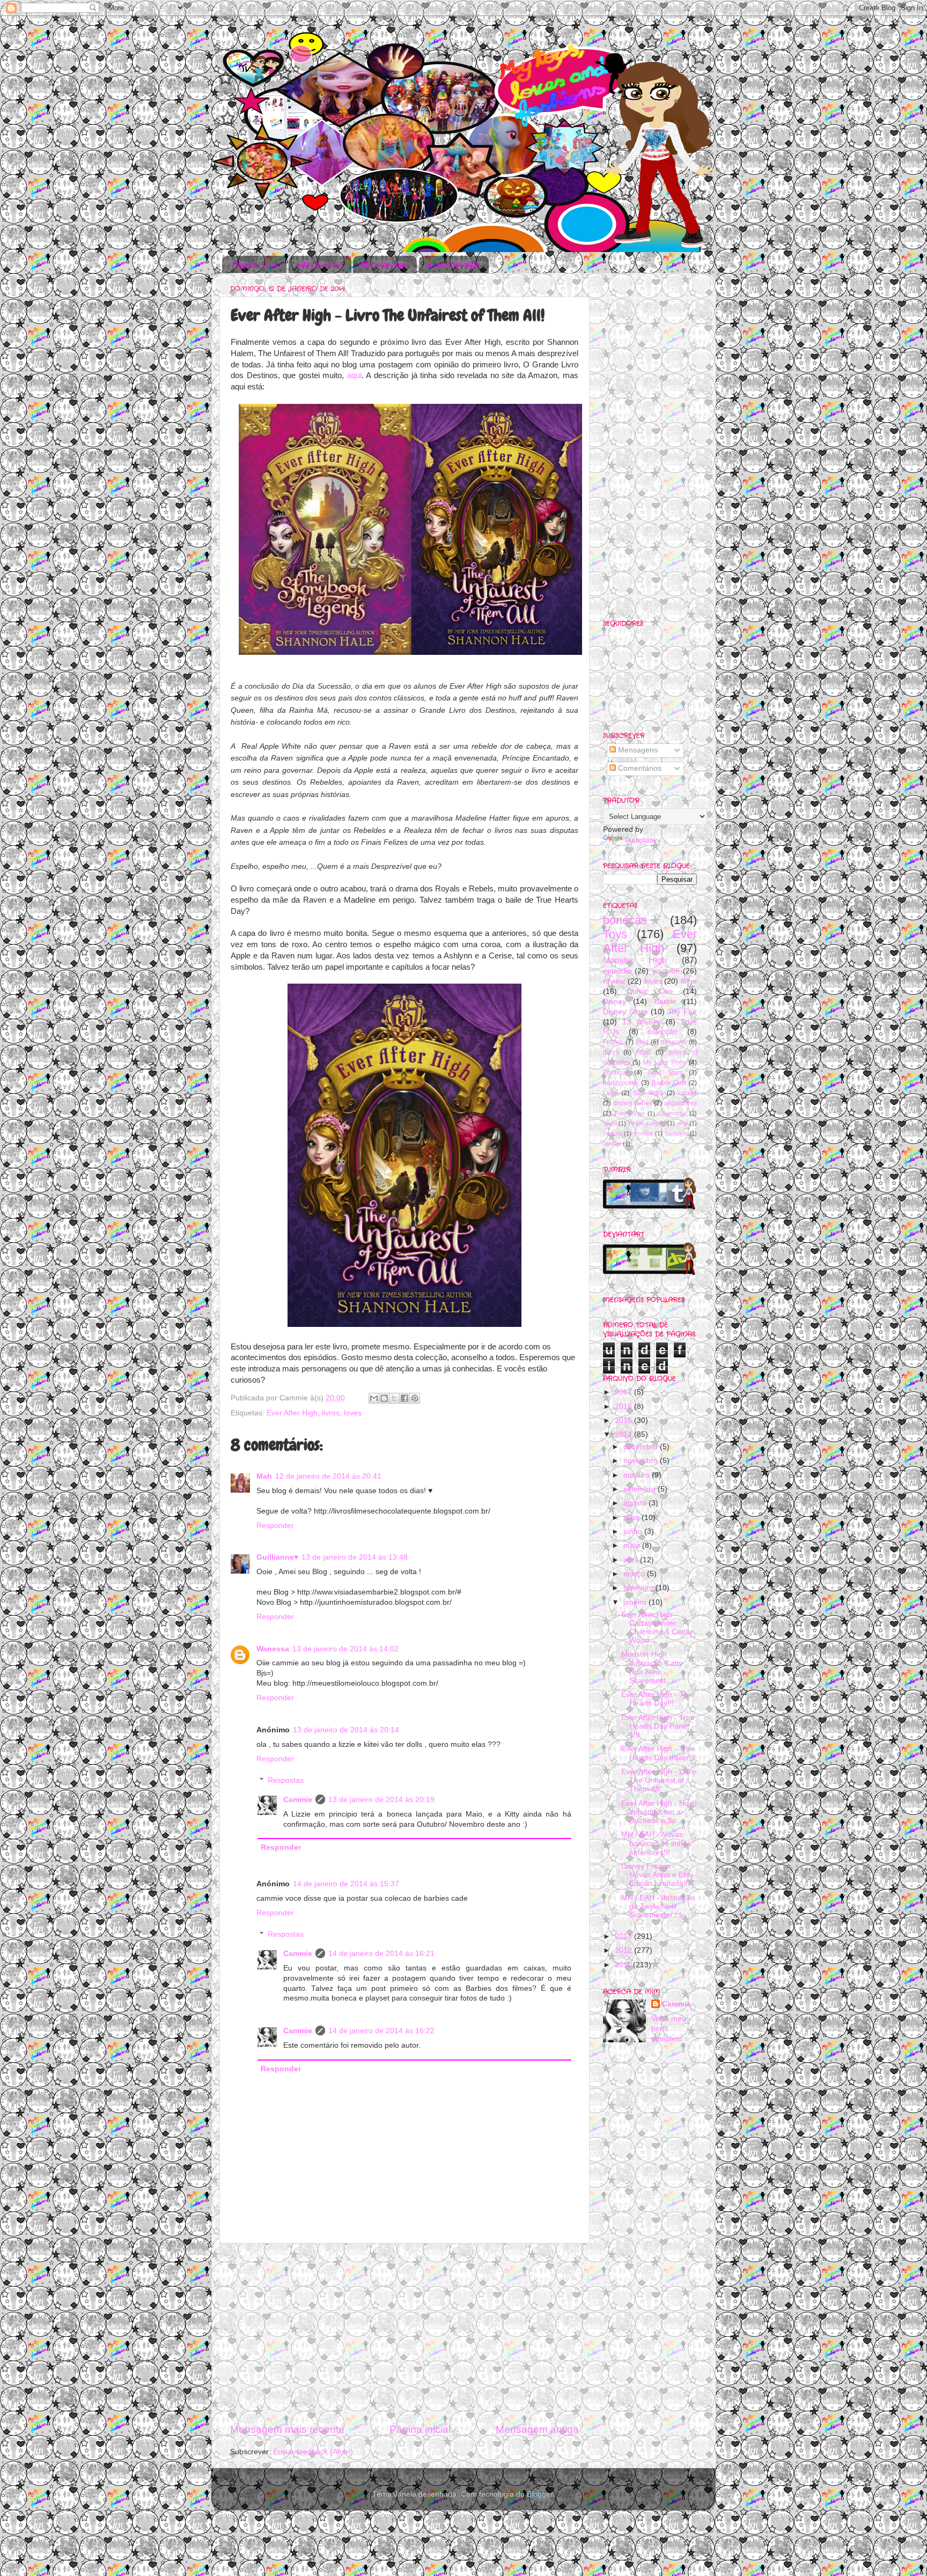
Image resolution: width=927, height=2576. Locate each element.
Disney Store (625, 1012)
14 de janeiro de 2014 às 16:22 (381, 2031)
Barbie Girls (669, 1083)
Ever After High (454, 264)
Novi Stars (665, 1073)
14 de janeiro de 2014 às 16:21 (381, 1954)
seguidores (680, 1103)
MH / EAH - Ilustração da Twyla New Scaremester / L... (658, 1906)
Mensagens (637, 750)
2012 (624, 1950)
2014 (624, 1434)
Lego (610, 1093)
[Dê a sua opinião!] (384, 1398)
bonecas (625, 920)
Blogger (540, 2494)
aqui (353, 375)
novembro (642, 1461)
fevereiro (639, 1588)
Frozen (613, 1042)
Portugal (615, 1073)
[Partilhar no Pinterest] (415, 1398)
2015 (624, 1420)
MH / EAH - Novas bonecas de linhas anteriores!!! (656, 1843)
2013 (624, 1936)
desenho (674, 1042)
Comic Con (650, 991)
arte (682, 1123)
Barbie (665, 1002)
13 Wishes (642, 1022)
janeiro (636, 1602)
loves (353, 1413)
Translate (640, 840)
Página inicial (255, 264)
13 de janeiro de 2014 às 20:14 (346, 1730)
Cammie (298, 1800)
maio (633, 1545)
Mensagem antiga (537, 2429)
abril (632, 1560)
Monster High (385, 264)
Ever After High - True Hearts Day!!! (658, 1699)
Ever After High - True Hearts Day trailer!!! (658, 1753)
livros (331, 1413)
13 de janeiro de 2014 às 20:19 (381, 1800)
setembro (641, 1489)
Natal (610, 1123)
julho (632, 1518)
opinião (612, 1143)
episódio (617, 971)
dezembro (642, 1447)
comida (643, 1133)
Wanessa (273, 1649)
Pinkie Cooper (647, 1123)
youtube (666, 971)
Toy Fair (682, 1012)
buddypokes (621, 1083)
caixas (687, 1093)
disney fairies (633, 1103)
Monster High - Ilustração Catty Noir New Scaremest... (652, 1667)
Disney (615, 1002)
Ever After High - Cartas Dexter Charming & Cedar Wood (657, 1628)
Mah (264, 1476)
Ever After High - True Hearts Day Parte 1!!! (658, 1726)
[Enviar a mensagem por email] (374, 1398)
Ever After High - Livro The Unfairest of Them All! (659, 1780)
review (614, 981)
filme (689, 981)
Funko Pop (629, 1113)
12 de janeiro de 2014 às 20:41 (328, 1476)
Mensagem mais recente (287, 2429)
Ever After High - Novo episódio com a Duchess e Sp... (659, 1812)
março (635, 1574)
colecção (663, 1032)
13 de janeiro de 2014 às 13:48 (355, 1557)
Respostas (286, 1780)
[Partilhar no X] (394, 1398)
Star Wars (648, 1093)
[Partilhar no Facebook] (404, 1398)
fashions (676, 1133)
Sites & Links (320, 264)
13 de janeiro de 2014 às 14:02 (345, 1649)
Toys (615, 934)
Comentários (639, 768)
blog (642, 1042)
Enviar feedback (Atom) (313, 2452)
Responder (275, 1526)
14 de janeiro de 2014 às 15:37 (346, 1884)
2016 (624, 1407)
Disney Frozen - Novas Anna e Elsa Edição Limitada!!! (657, 1875)
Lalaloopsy (672, 1113)
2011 (624, 1965)
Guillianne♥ (277, 1557)
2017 (624, 1392)
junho (634, 1531)
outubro (638, 1475)
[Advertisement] (404, 2333)
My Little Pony (665, 1062)
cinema (612, 1133)
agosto (636, 1503)
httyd (643, 1052)
